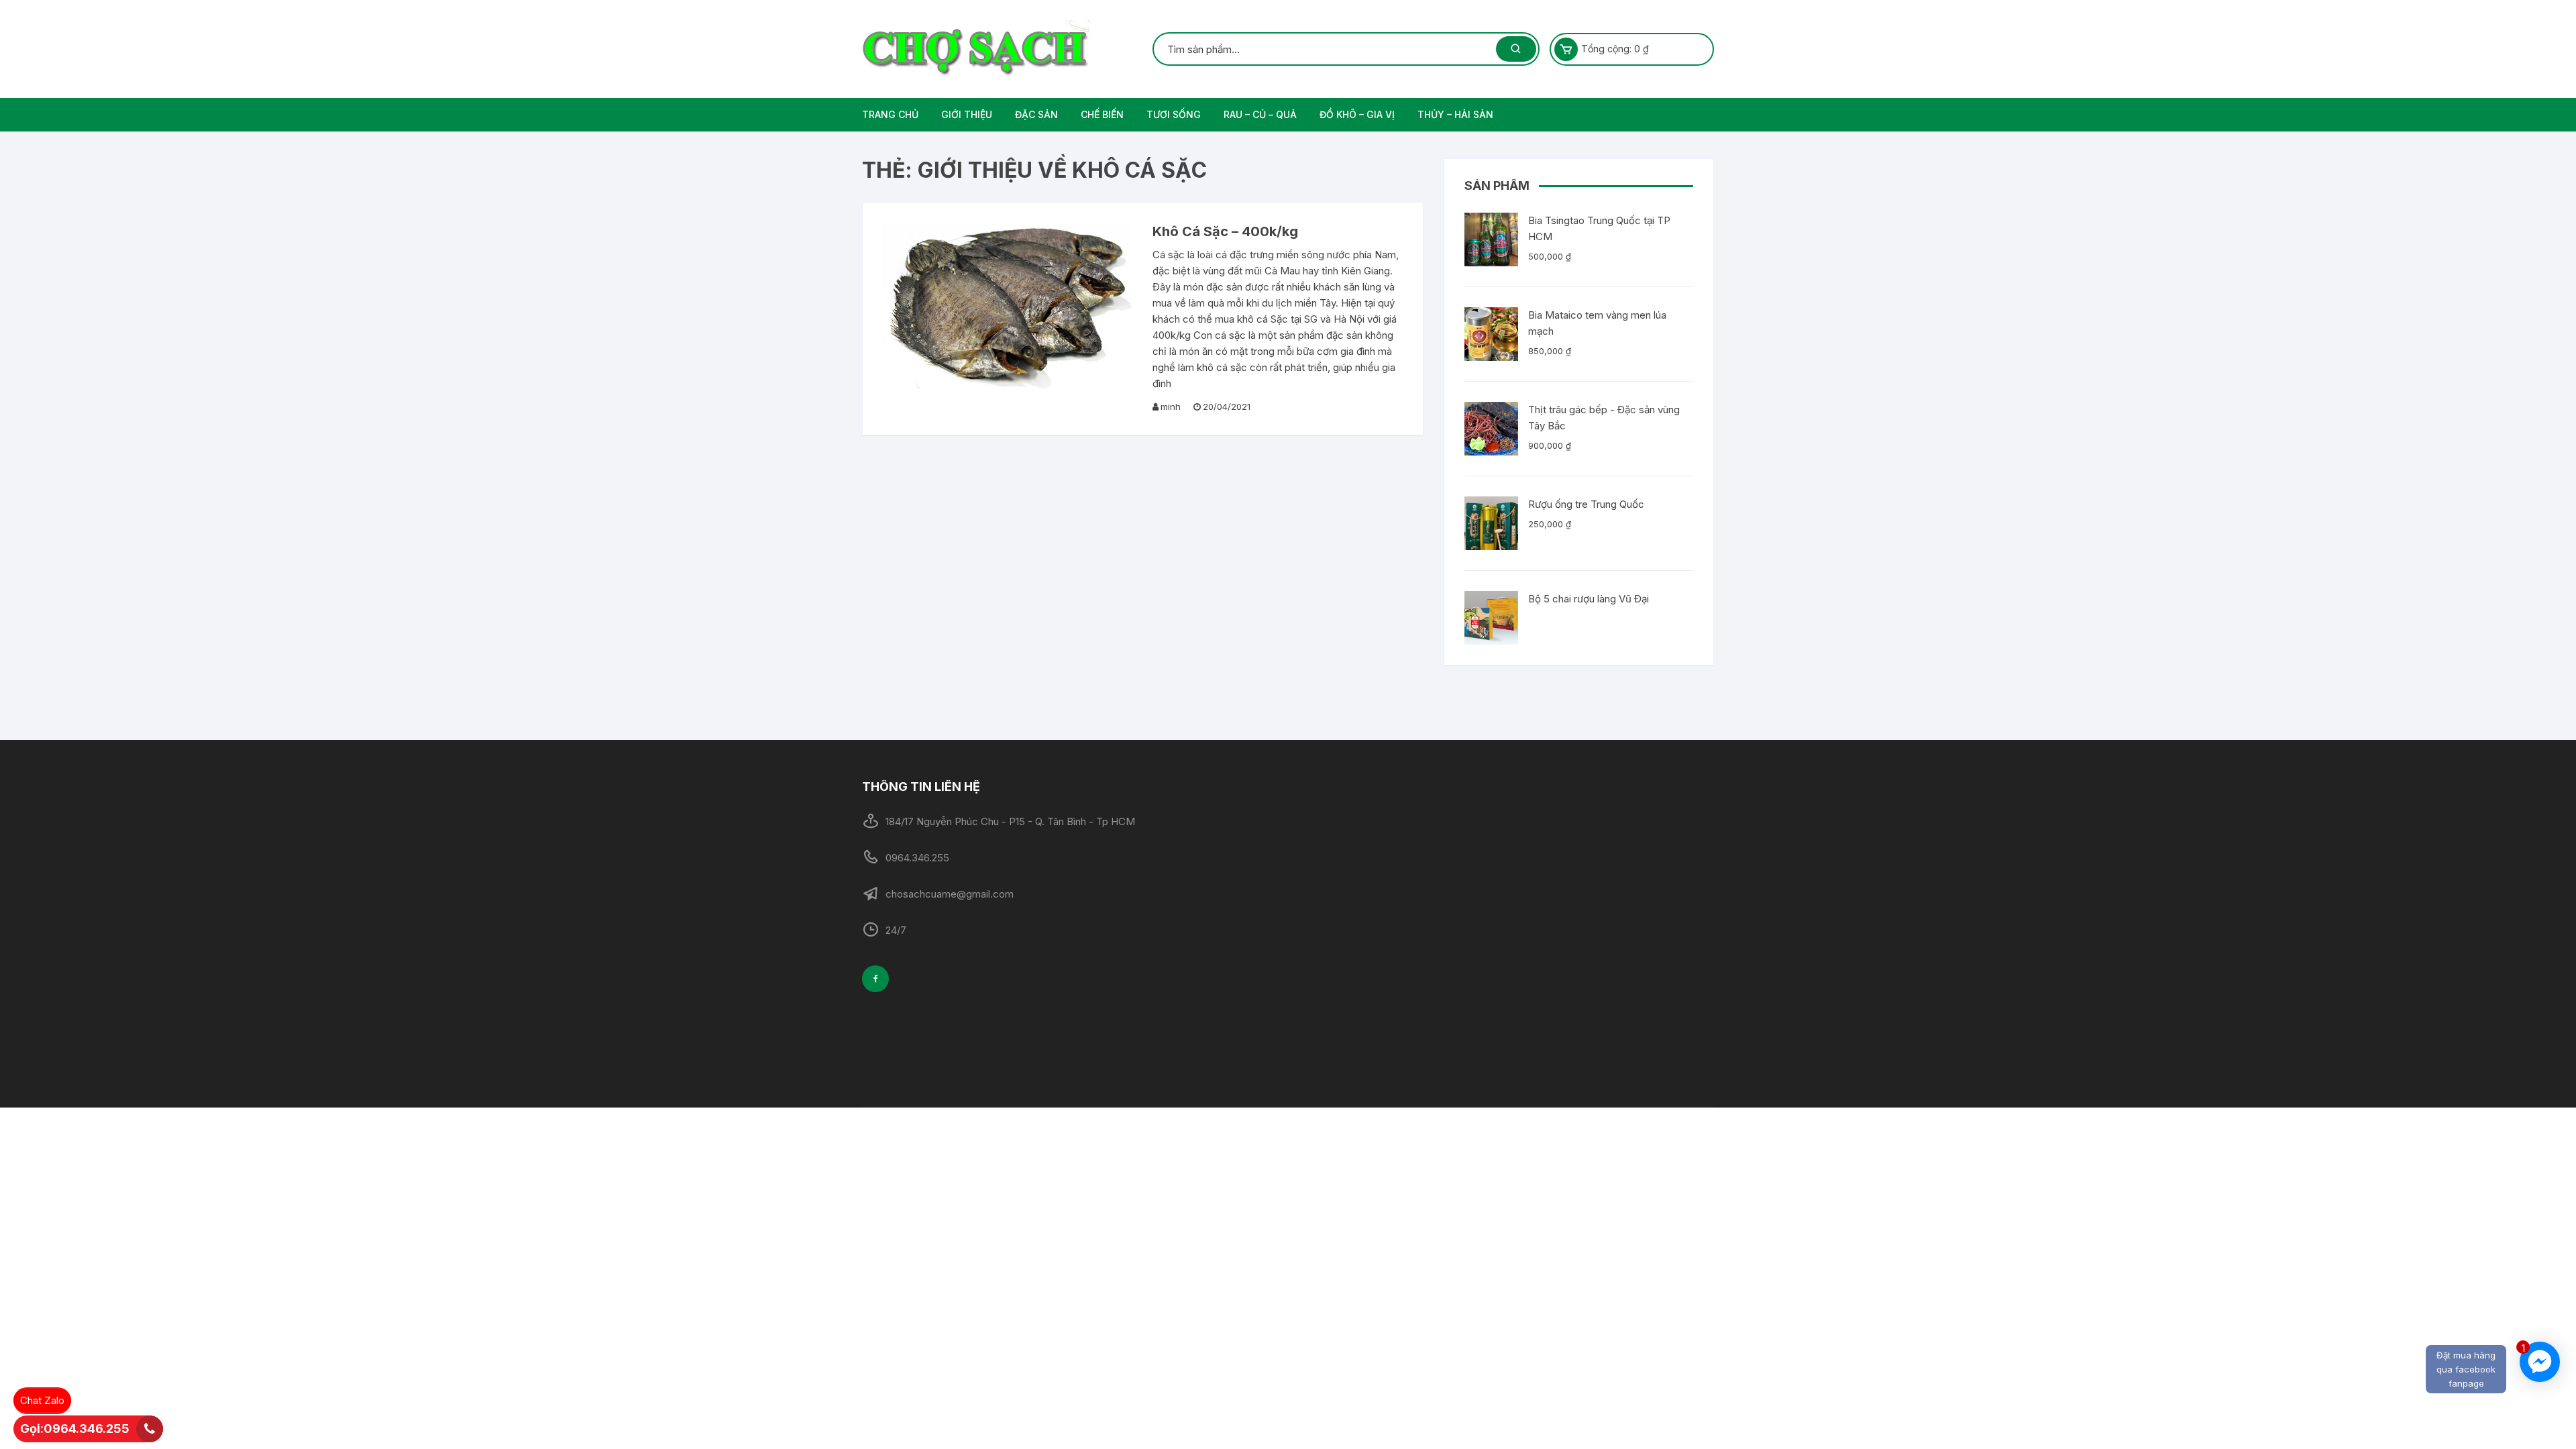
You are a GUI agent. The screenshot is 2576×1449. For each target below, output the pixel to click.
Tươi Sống (1174, 114)
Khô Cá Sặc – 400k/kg (1225, 231)
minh (1171, 407)
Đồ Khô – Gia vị (1357, 114)
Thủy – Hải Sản (1455, 114)
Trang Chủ (890, 114)
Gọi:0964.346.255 (75, 1429)
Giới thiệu (967, 114)
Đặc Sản (1036, 114)
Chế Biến (1102, 114)
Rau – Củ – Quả (1260, 114)
